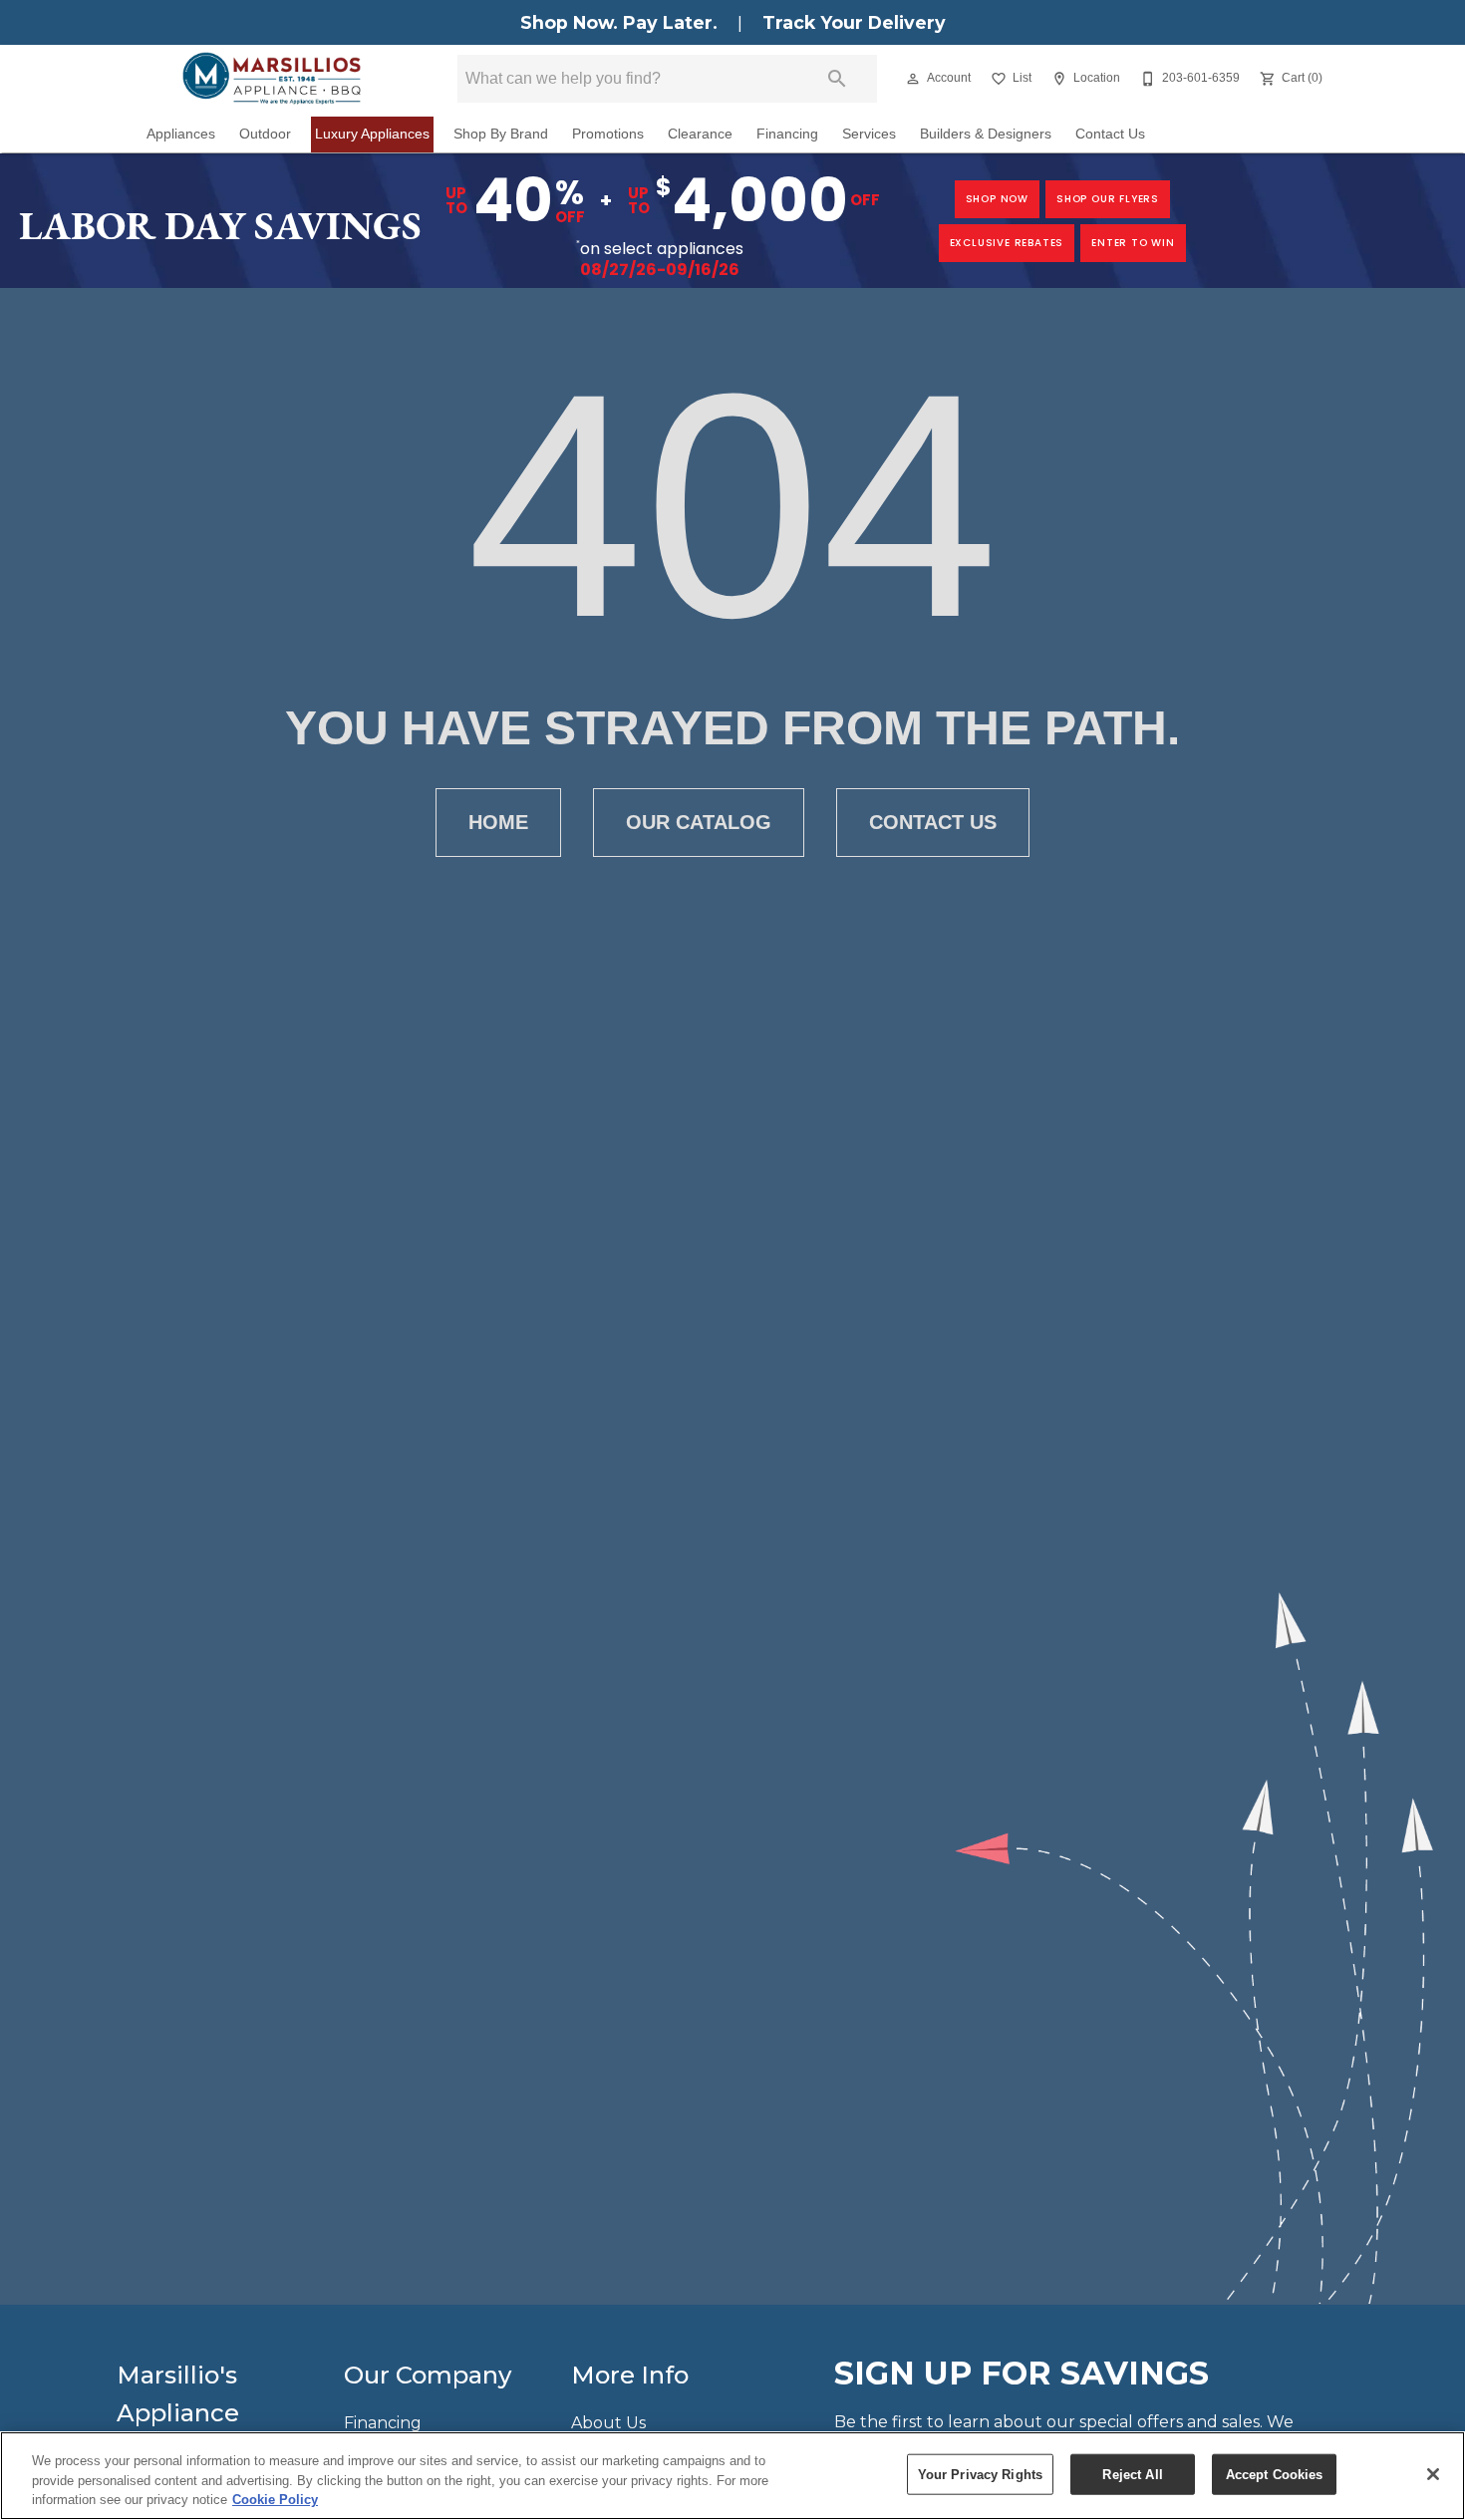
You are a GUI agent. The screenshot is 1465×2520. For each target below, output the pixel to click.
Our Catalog (699, 822)
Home (498, 822)
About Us (608, 2423)
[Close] (1433, 2474)
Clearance (700, 134)
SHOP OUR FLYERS (1108, 199)
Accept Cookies (1275, 2474)
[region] (732, 2476)
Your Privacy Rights (980, 2474)
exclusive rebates (1007, 243)
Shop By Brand (501, 134)
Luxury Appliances (372, 134)
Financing (787, 134)
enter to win (1133, 243)
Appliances (181, 134)
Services (869, 134)
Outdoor (265, 134)
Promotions (608, 134)
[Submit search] (837, 79)
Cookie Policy (275, 2500)
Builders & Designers (986, 134)
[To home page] (272, 79)
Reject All (1132, 2474)
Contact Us (1110, 134)
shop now (997, 199)
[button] (913, 79)
